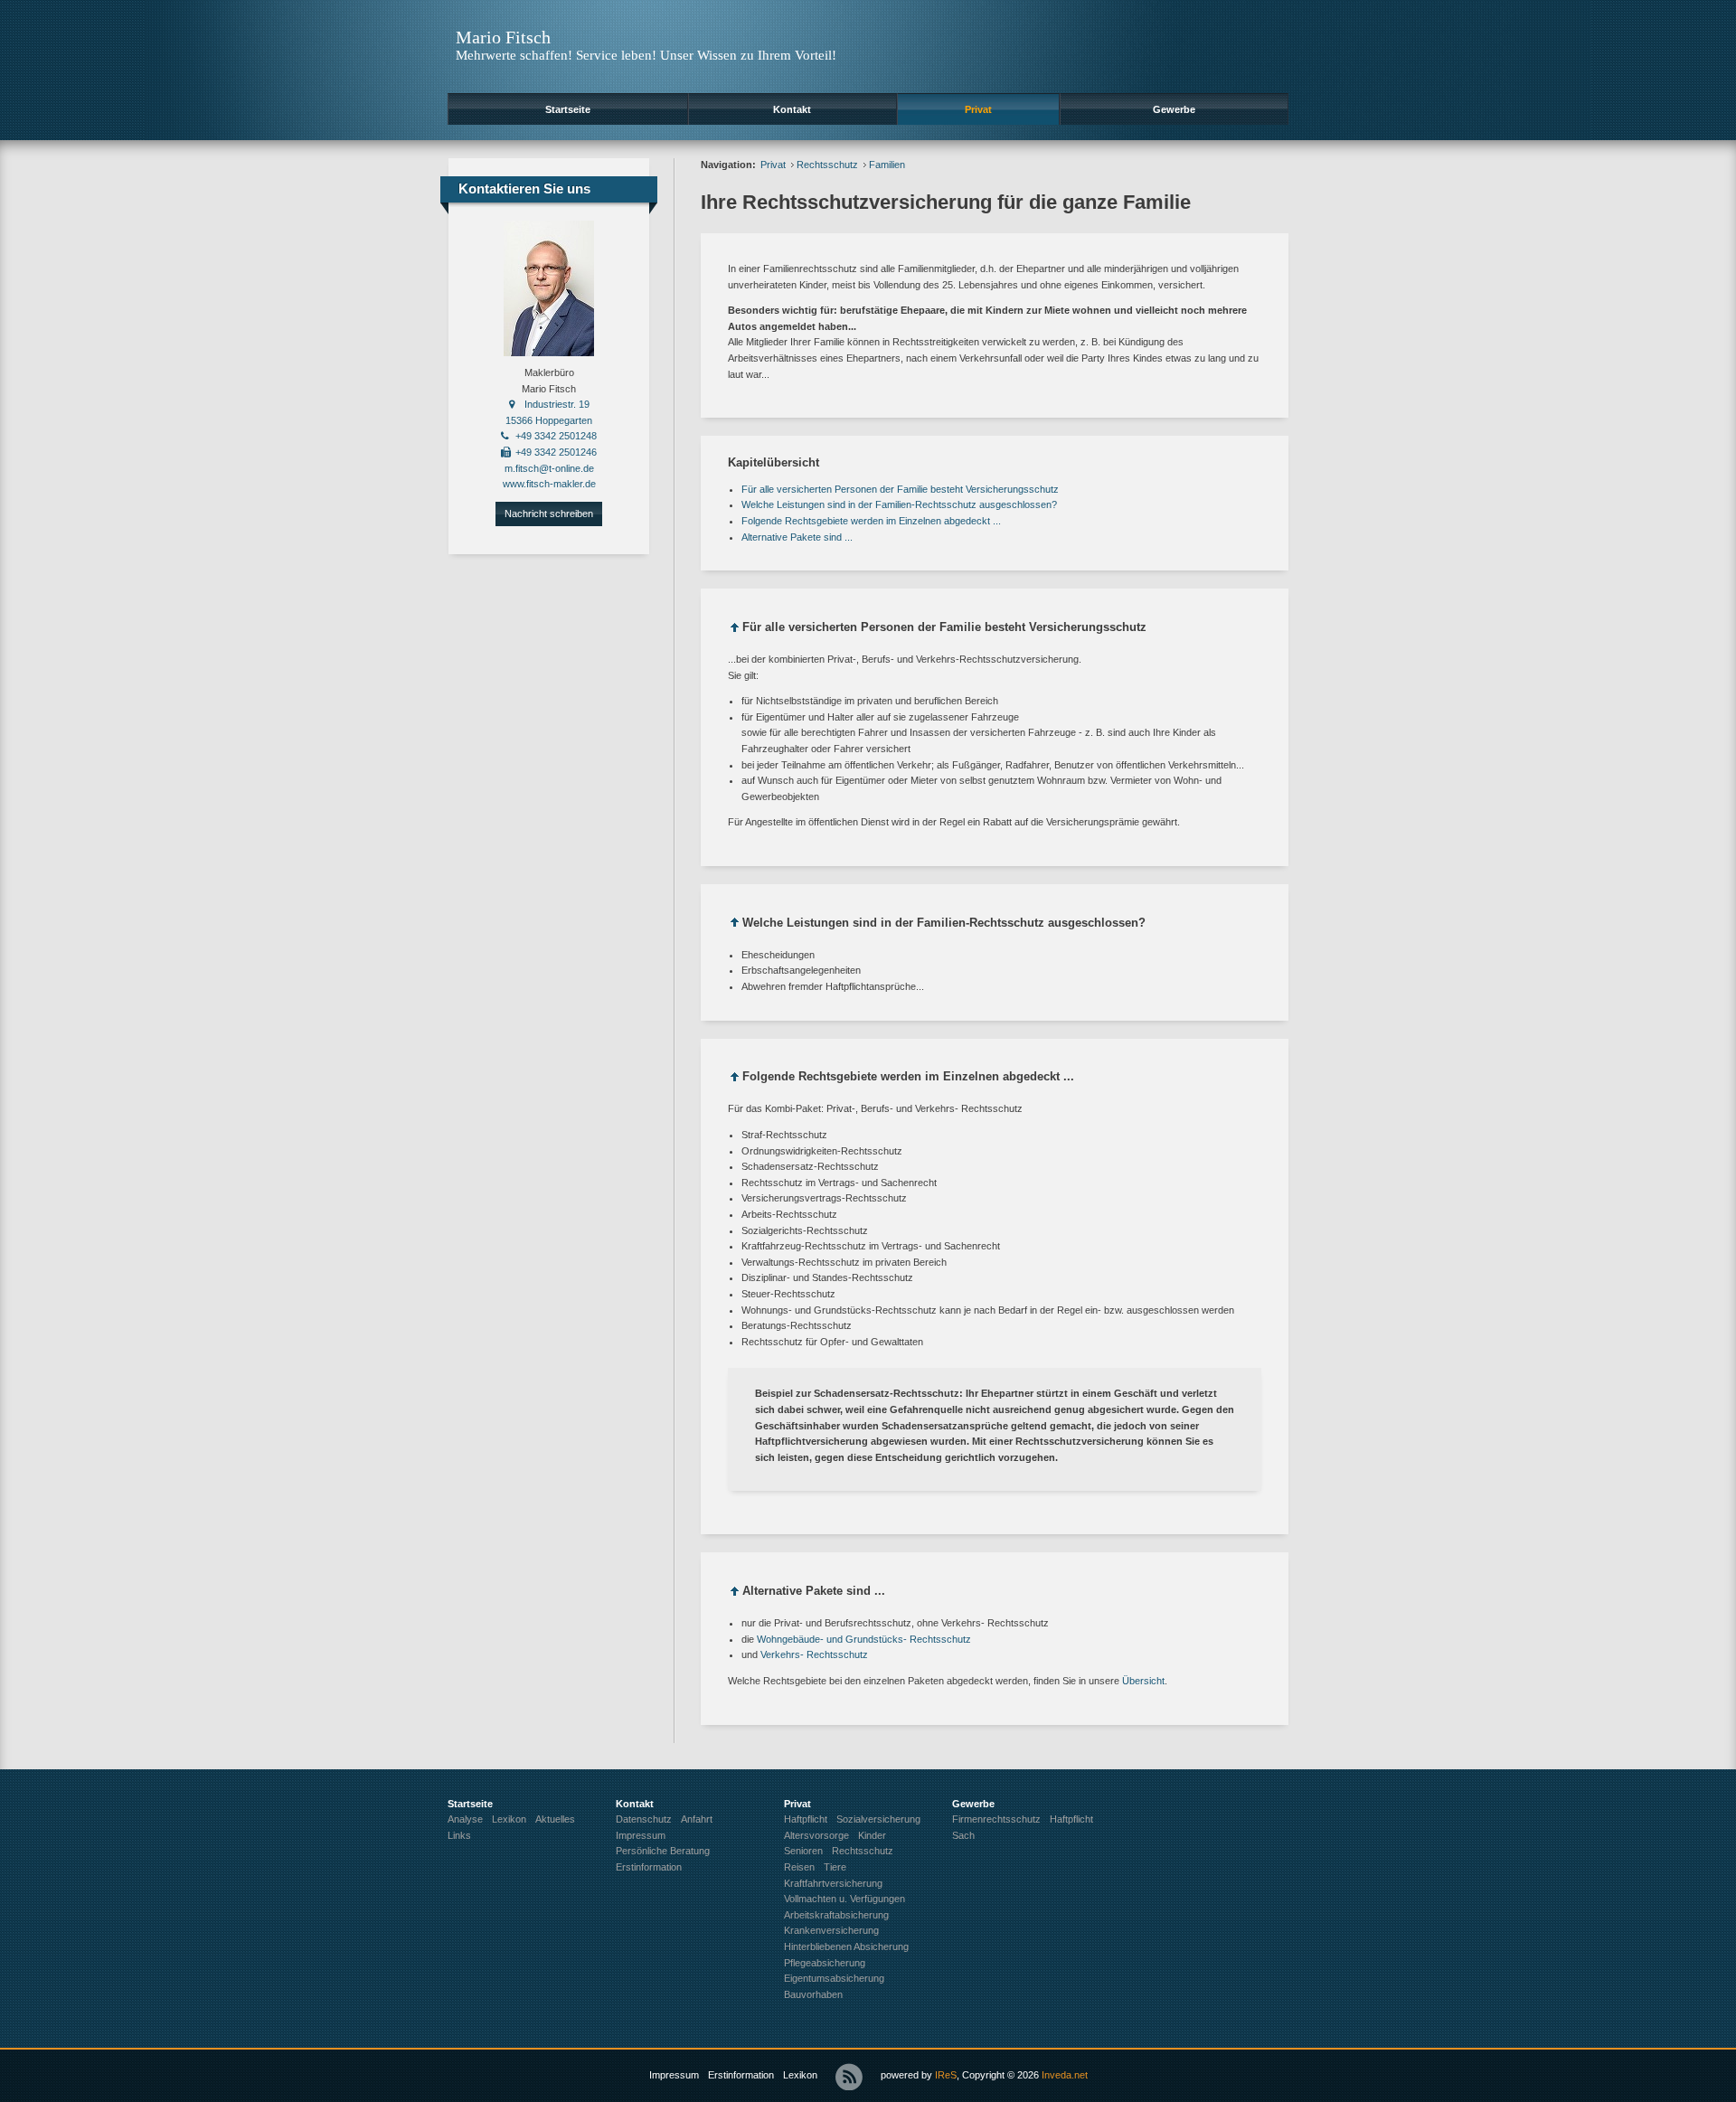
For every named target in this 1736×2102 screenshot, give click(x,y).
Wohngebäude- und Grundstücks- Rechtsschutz (864, 1639)
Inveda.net (1065, 2075)
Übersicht (1143, 1681)
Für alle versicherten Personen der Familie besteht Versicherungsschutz (900, 489)
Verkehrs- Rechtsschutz (814, 1654)
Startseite (568, 109)
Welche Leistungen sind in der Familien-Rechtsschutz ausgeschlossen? (899, 504)
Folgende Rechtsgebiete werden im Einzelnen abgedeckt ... (871, 521)
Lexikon (800, 2075)
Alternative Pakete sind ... (797, 537)
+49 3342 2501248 (556, 436)
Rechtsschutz (827, 165)
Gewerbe (1174, 109)
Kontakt (792, 109)
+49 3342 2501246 (556, 452)
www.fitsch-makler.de (549, 484)
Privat (978, 109)
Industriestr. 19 (557, 404)
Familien (887, 165)
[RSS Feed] (849, 2077)
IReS (946, 2075)
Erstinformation (741, 2075)
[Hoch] (735, 631)
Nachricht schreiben (549, 514)
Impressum (674, 2075)
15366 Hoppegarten (549, 420)
